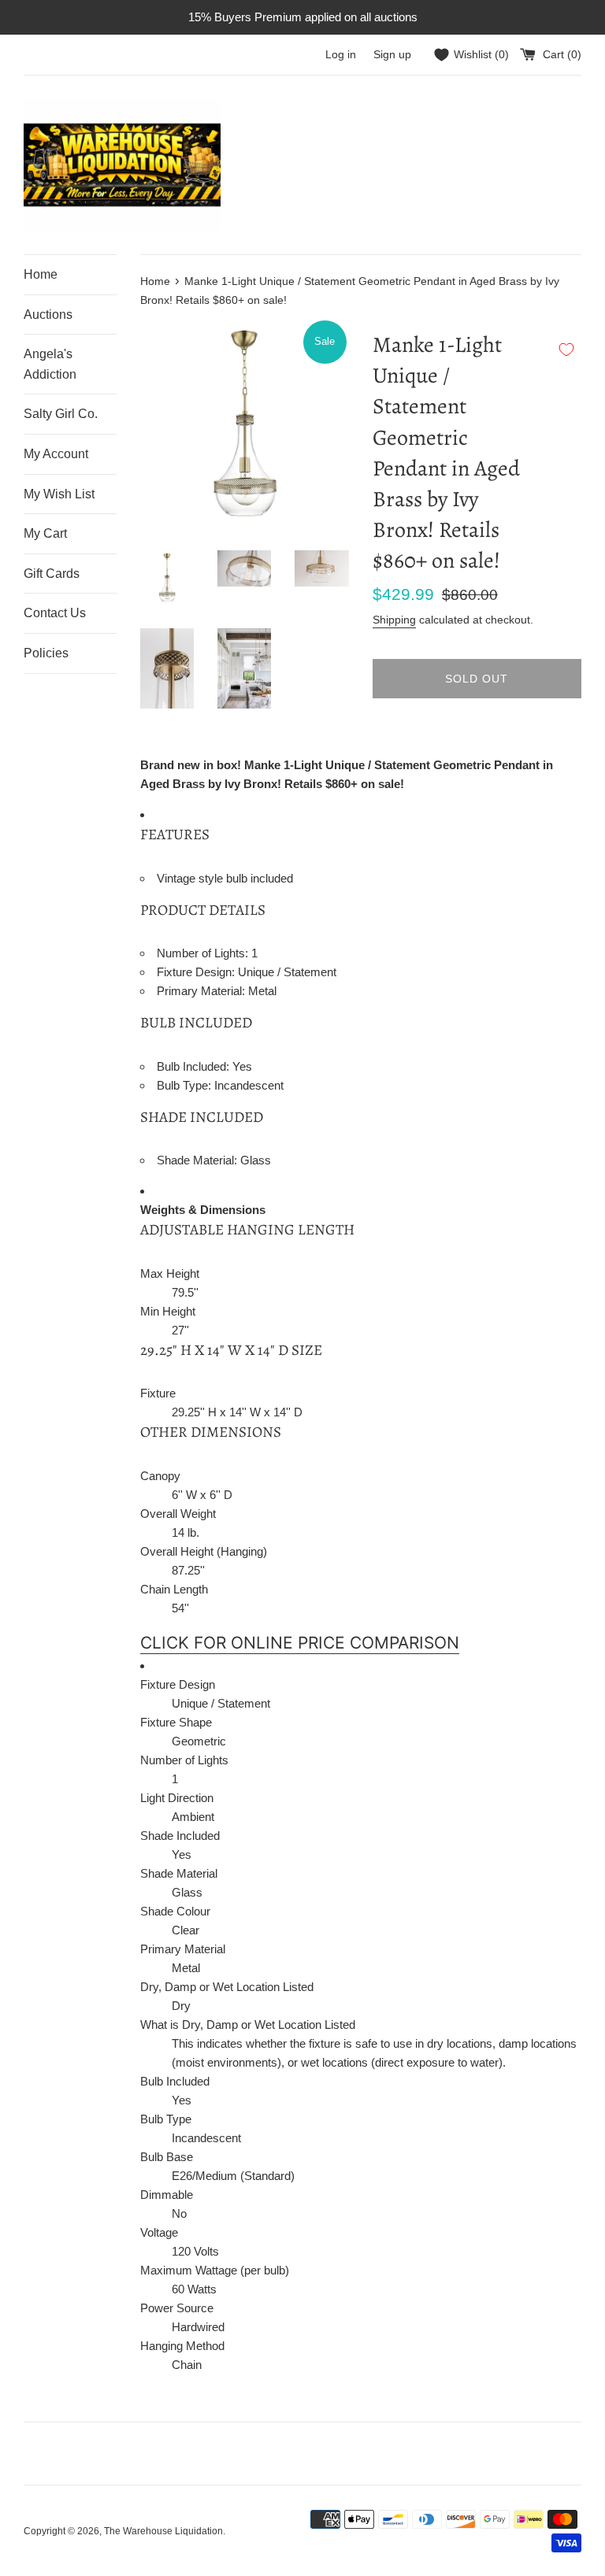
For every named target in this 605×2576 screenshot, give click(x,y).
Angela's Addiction (50, 364)
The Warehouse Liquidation (163, 2531)
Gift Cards (52, 574)
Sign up (392, 55)
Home (41, 274)
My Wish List (59, 494)
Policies (46, 653)
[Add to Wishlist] (566, 350)
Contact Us (55, 613)
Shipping (394, 620)
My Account (56, 454)
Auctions (48, 315)
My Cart (45, 533)
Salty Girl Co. (61, 414)
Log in (341, 55)
